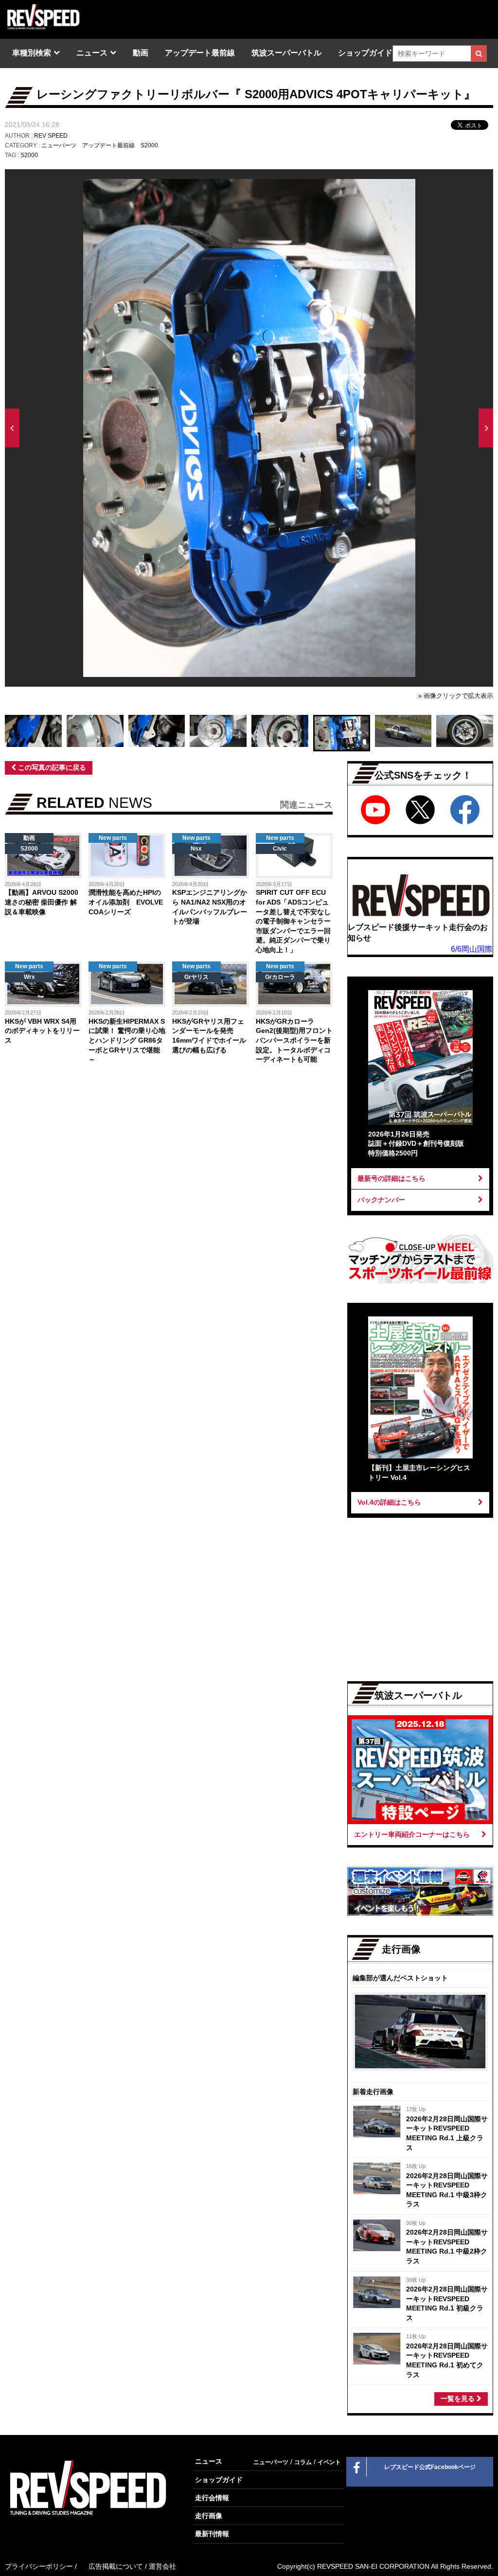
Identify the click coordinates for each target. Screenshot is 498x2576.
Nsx (196, 849)
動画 (141, 53)
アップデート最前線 (200, 53)
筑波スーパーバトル (286, 53)
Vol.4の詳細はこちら (389, 1502)
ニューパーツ (59, 145)
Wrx (29, 977)
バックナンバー (381, 1200)
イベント (329, 2462)
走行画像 (209, 2516)
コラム (303, 2462)
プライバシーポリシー (39, 2566)
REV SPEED (51, 136)
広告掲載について (116, 2566)
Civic (280, 849)
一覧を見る (459, 2398)
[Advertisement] (85, 1151)
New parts (113, 838)
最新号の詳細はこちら (391, 1178)
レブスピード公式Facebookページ (430, 2467)
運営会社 (162, 2566)
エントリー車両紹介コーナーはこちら (412, 1834)
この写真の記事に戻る (51, 767)
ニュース (92, 53)
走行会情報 (212, 2498)
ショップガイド (365, 53)
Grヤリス (196, 977)
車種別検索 (32, 53)
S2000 (149, 145)
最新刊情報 (212, 2534)
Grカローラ (280, 977)
